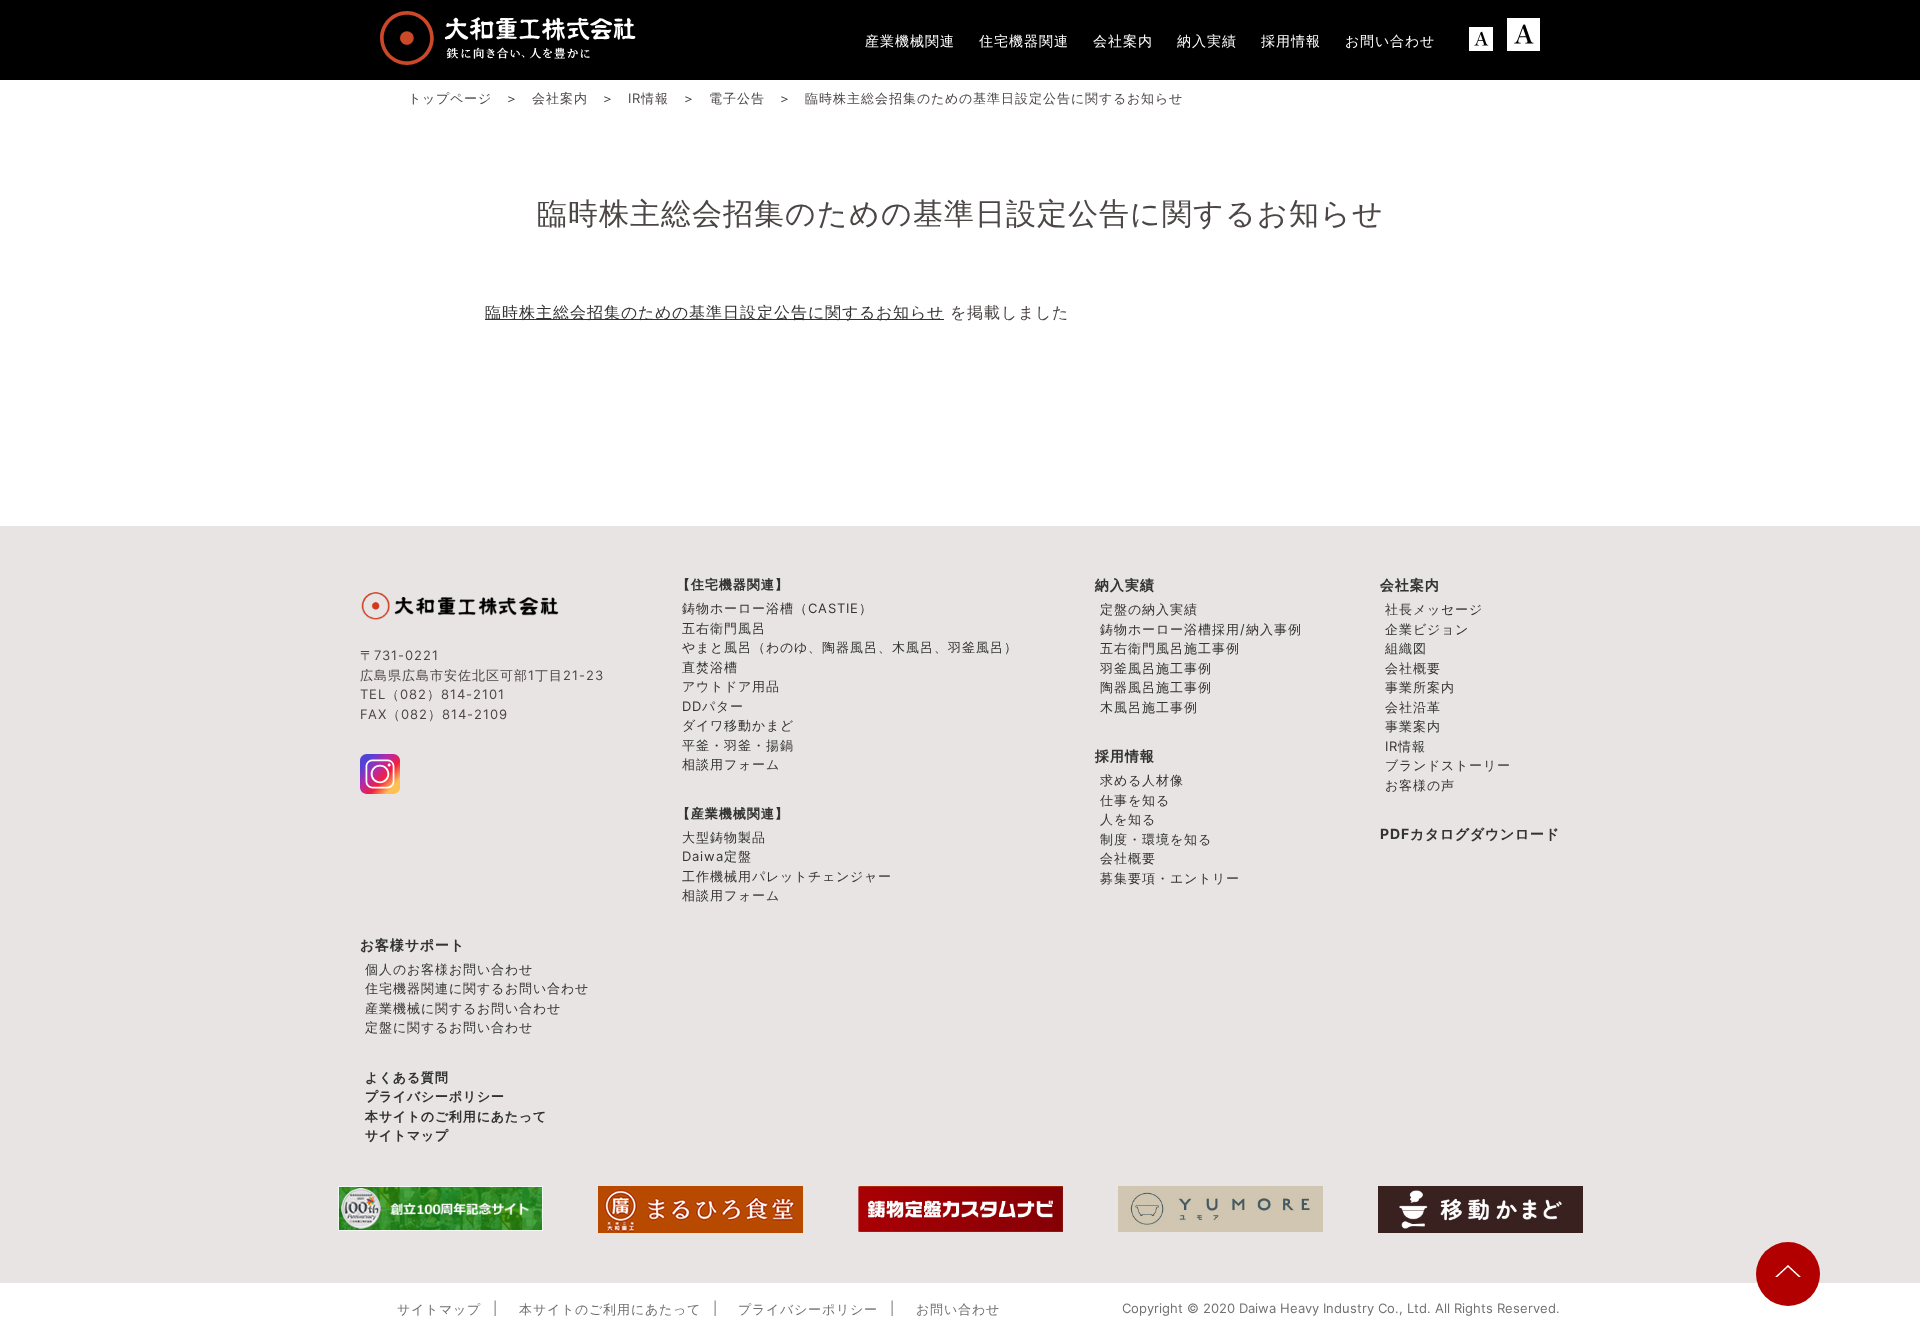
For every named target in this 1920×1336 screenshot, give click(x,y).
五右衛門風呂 (724, 628)
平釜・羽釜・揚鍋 (738, 745)
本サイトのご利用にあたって (456, 1116)
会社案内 (1410, 584)
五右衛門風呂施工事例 (1170, 648)
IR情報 (1405, 746)
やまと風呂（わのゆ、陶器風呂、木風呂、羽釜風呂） (850, 647)
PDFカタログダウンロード (1470, 833)
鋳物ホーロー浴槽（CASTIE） (777, 608)
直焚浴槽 (710, 667)
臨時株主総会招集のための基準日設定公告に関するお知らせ (714, 312)
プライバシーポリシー (435, 1096)
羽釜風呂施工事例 (1156, 668)
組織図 (1406, 648)
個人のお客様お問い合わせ (449, 969)
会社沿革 (1413, 707)
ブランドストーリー (1448, 765)
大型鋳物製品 (724, 837)
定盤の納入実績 (1149, 609)
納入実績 (1125, 584)
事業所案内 (1420, 687)
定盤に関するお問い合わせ (449, 1027)
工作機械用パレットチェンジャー (787, 876)
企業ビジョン (1427, 629)
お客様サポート (412, 944)
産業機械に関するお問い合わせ (463, 1008)
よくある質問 (407, 1077)
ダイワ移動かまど (738, 725)
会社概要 (1413, 668)
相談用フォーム (731, 764)
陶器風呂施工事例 (1156, 687)
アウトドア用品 (731, 686)
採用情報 (1125, 755)
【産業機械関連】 (733, 813)
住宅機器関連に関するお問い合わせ (477, 988)
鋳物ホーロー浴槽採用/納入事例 (1201, 629)
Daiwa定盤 (717, 856)
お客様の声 (1420, 785)
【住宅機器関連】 (733, 584)
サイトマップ (407, 1135)
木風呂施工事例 (1149, 707)
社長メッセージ (1434, 609)
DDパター (713, 706)
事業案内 (1413, 726)
